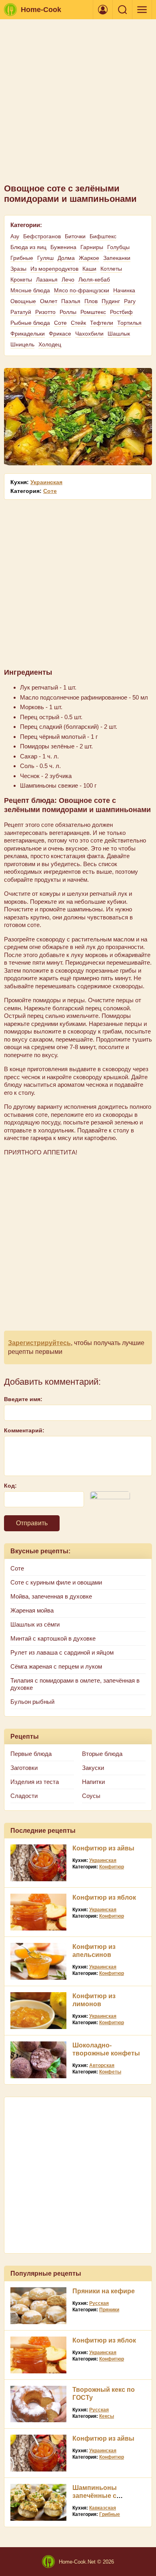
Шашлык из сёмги (35, 1624)
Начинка (124, 290)
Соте (60, 323)
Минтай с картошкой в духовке (53, 1638)
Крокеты (21, 280)
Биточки (75, 236)
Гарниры (92, 247)
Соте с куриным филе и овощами (56, 1582)
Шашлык (119, 334)
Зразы (18, 269)
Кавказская (103, 2508)
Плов (91, 301)
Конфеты (110, 2072)
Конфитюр (112, 1867)
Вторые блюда (102, 1754)
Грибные (22, 258)
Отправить (32, 1523)
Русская (99, 2303)
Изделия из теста (35, 1782)
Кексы (107, 2416)
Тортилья (129, 323)
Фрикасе (60, 334)
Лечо (68, 280)
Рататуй (21, 312)
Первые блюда (31, 1754)
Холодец (50, 344)
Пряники (109, 2310)
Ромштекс (93, 312)
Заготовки (24, 1768)
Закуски (93, 1768)
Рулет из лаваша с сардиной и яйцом (62, 1652)
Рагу (130, 301)
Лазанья (47, 280)
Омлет (49, 301)
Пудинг (111, 301)
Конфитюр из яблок (104, 1897)
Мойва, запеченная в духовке (51, 1596)
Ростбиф (121, 312)
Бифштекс (103, 236)
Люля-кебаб (94, 280)
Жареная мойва (32, 1610)
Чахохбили (89, 334)
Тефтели (102, 323)
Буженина (63, 247)
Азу (15, 236)
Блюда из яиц (28, 247)
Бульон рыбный (32, 1702)
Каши (89, 269)
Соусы (91, 1796)
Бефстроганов (42, 236)
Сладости (24, 1796)
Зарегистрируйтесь (39, 1343)
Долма (66, 258)
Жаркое (89, 258)
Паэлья (71, 301)
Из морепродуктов (54, 269)
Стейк (78, 323)
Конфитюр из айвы (103, 1848)
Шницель (22, 344)
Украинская (46, 482)
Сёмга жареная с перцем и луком (56, 1666)
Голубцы (118, 247)
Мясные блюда (30, 290)
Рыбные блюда (30, 323)
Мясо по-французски (82, 290)
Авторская (102, 2065)
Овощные (23, 301)
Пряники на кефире (104, 2291)
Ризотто (45, 312)
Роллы (68, 312)
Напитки (93, 1782)
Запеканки (117, 258)
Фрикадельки (28, 334)
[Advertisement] (78, 105)
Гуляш (45, 258)
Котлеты (111, 269)
